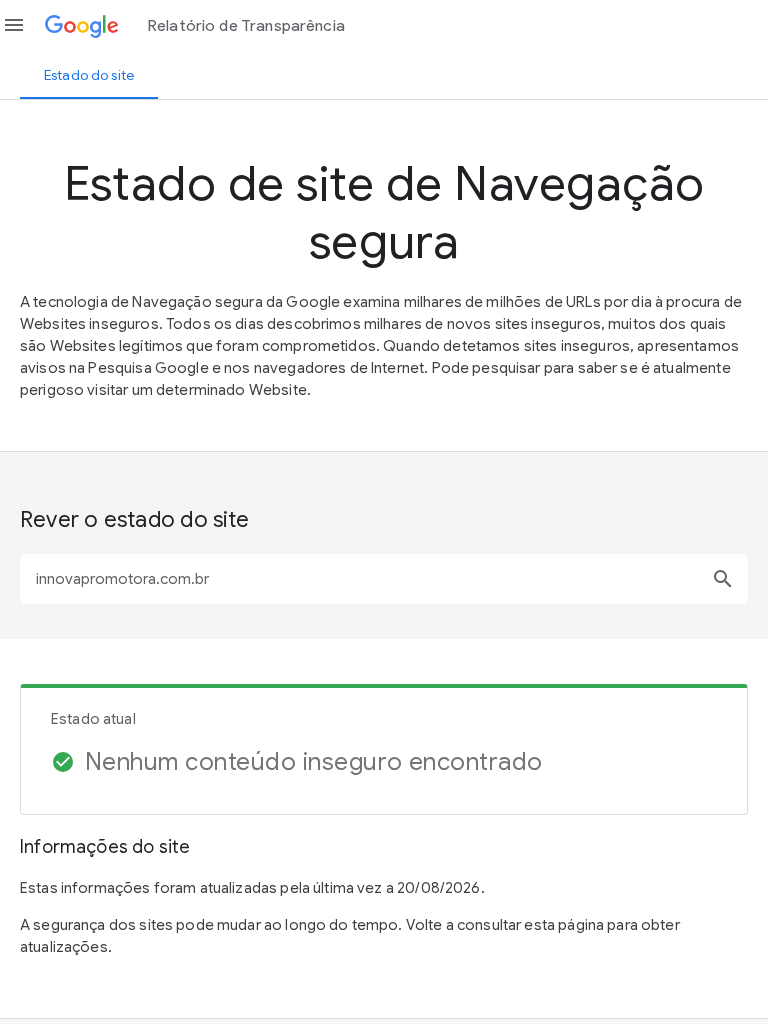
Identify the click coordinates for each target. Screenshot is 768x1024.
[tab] (89, 75)
